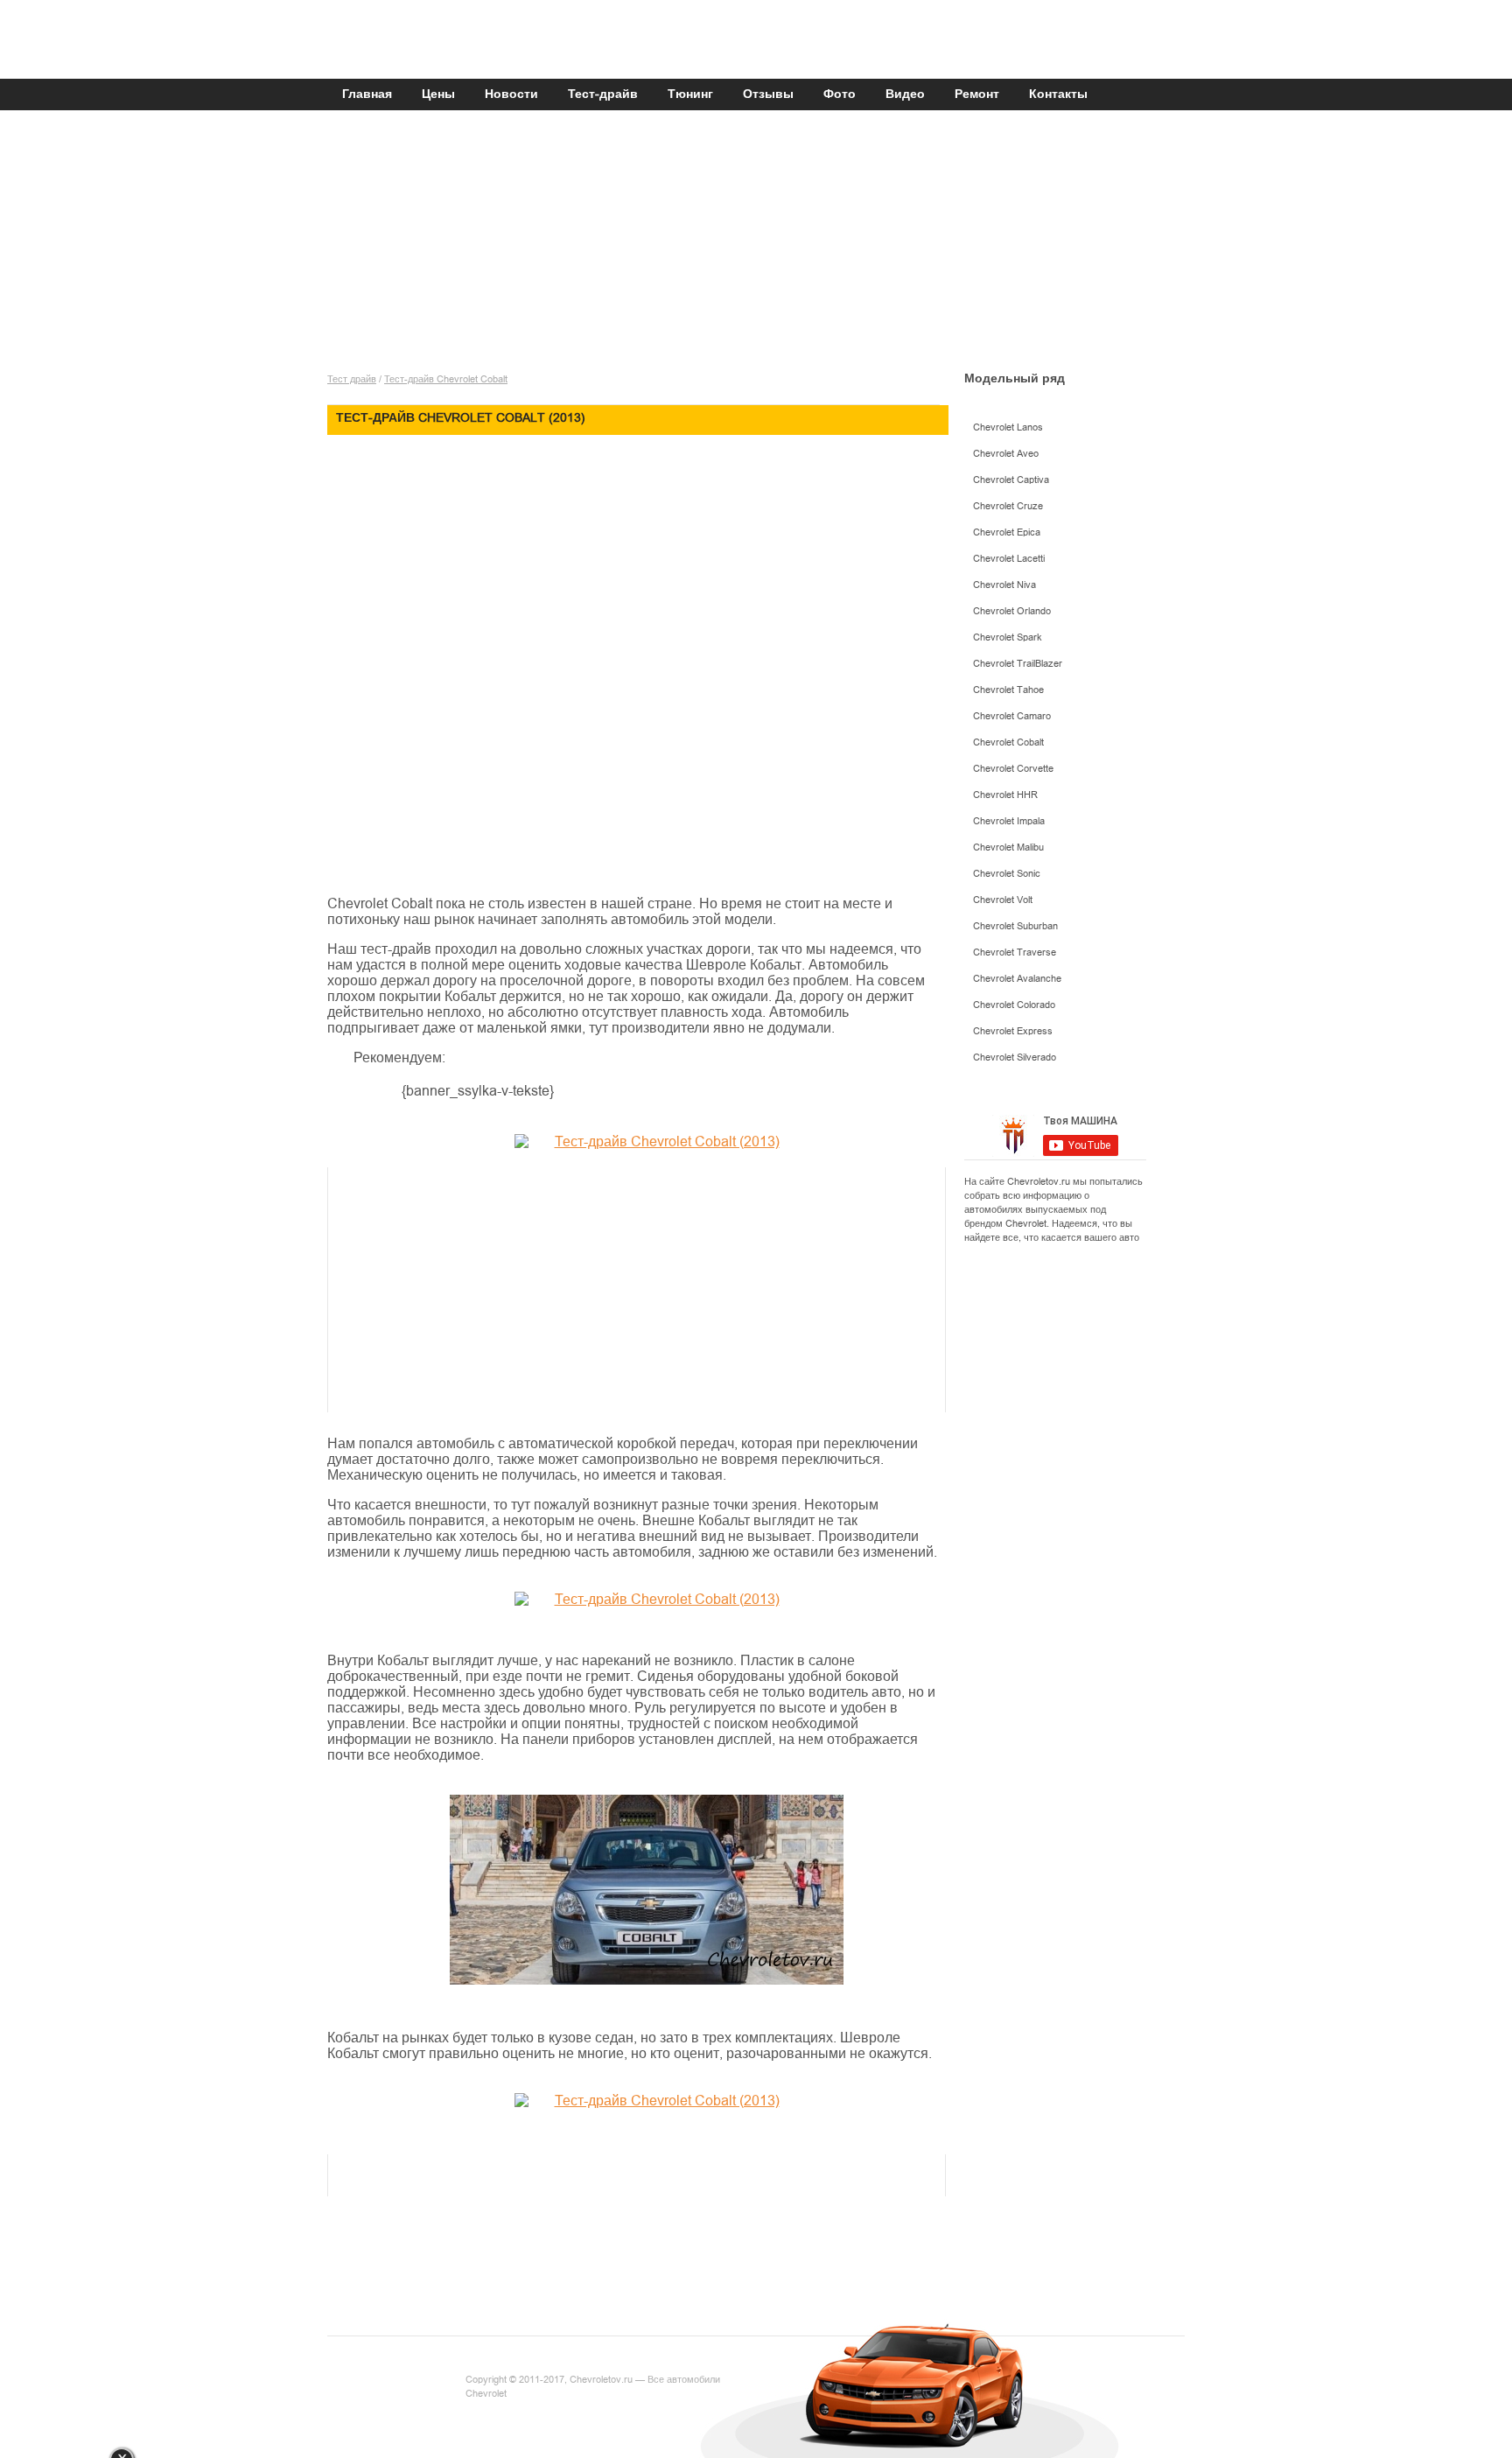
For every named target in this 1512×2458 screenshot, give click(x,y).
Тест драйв (352, 379)
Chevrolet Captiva (1011, 480)
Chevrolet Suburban (1015, 926)
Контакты (1058, 95)
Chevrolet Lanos (1008, 427)
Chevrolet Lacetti (1009, 559)
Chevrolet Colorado (1014, 1005)
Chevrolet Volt (1003, 900)
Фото (840, 95)
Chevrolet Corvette (1013, 769)
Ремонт (977, 95)
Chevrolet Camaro (1012, 716)
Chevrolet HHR (1005, 795)
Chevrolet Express (1013, 1031)
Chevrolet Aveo (1006, 454)
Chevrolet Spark (1008, 637)
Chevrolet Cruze (1008, 506)
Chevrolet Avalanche (1017, 979)
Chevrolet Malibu (1008, 847)
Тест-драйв (603, 95)
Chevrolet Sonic (1007, 874)
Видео (905, 95)
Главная (367, 95)
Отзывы (768, 95)
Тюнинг (690, 95)
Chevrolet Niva (1004, 585)
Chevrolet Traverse (1015, 952)
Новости (511, 95)
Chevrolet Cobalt (1008, 742)
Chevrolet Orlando (1012, 611)
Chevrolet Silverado (1015, 1057)
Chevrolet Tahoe (1008, 690)
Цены (438, 95)
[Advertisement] (752, 247)
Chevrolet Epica (1007, 532)
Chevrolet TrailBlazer (1018, 664)
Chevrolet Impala (1009, 821)
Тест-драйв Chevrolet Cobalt (446, 379)
